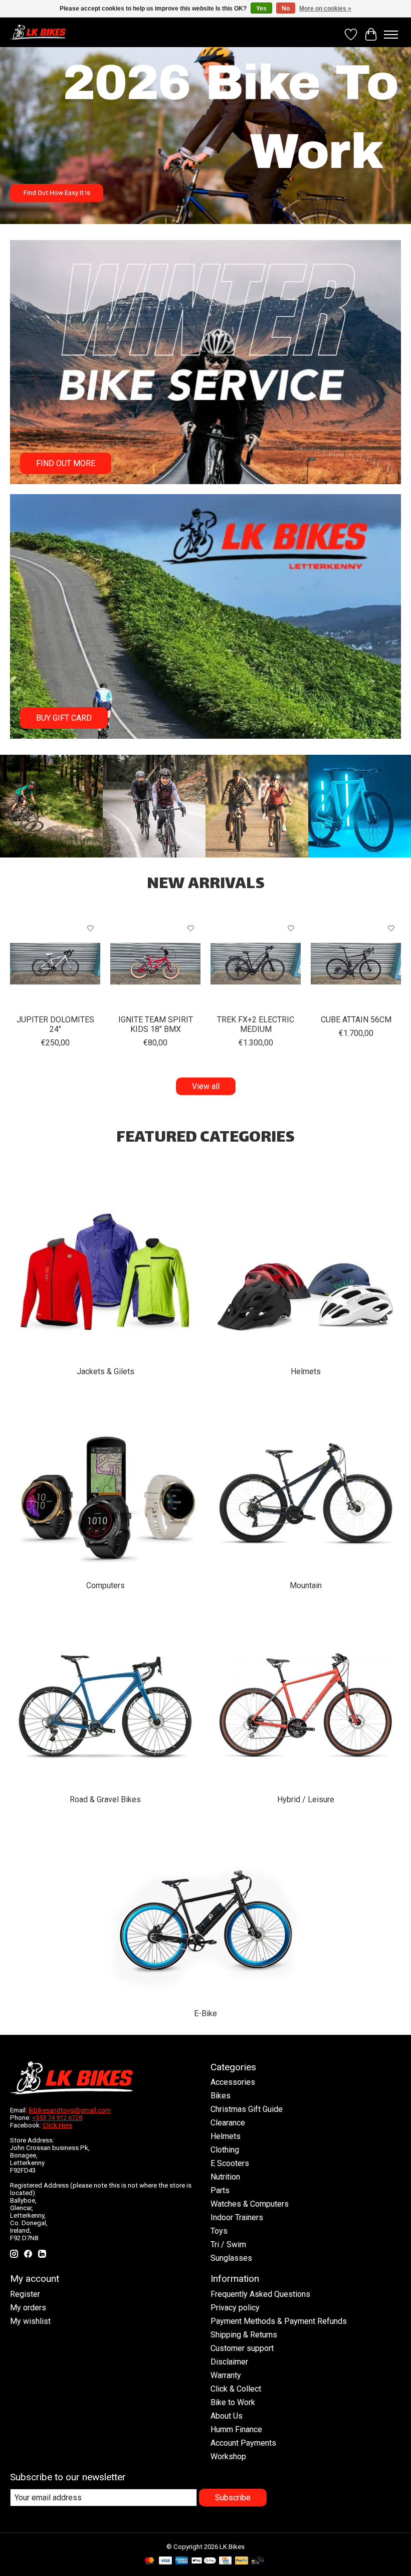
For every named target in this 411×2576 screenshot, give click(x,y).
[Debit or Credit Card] (258, 2561)
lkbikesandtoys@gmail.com (70, 2110)
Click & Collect (236, 2389)
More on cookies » (325, 9)
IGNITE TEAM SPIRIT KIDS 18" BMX (156, 1024)
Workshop (228, 2456)
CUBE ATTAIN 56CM (356, 1020)
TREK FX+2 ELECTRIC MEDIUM (256, 1024)
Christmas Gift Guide (247, 2109)
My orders (28, 2308)
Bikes (221, 2096)
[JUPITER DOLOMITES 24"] (55, 964)
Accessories (233, 2082)
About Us (227, 2416)
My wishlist (30, 2321)
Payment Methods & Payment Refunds (279, 2321)
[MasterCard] (149, 2561)
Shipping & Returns (244, 2335)
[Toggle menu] (391, 35)
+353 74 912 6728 (57, 2118)
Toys (219, 2231)
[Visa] (165, 2561)
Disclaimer (229, 2362)
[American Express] (182, 2561)
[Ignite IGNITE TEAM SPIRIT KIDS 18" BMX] (155, 964)
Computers (106, 1585)
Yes (261, 9)
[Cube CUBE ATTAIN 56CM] (356, 964)
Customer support (242, 2348)
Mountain (306, 1585)
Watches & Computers (250, 2204)
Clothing (225, 2150)
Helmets (306, 1371)
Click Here (57, 2125)
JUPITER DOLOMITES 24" (55, 1024)
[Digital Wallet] (204, 2561)
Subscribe (233, 2498)
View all (206, 1086)
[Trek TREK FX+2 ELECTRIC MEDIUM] (256, 964)
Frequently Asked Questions (260, 2294)
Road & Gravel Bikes (105, 1799)
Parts (220, 2190)
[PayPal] (242, 2561)
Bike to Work (233, 2402)
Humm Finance (236, 2429)
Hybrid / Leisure (306, 1799)
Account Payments (243, 2443)
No (286, 9)
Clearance (228, 2123)
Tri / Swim (228, 2244)
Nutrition (225, 2177)
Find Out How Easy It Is (57, 193)
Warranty (226, 2375)
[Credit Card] (225, 2561)
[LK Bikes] (38, 32)
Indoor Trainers (237, 2217)
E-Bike (205, 2013)
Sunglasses (231, 2258)
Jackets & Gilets (106, 1371)
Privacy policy (235, 2308)
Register (25, 2294)
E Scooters (230, 2163)
